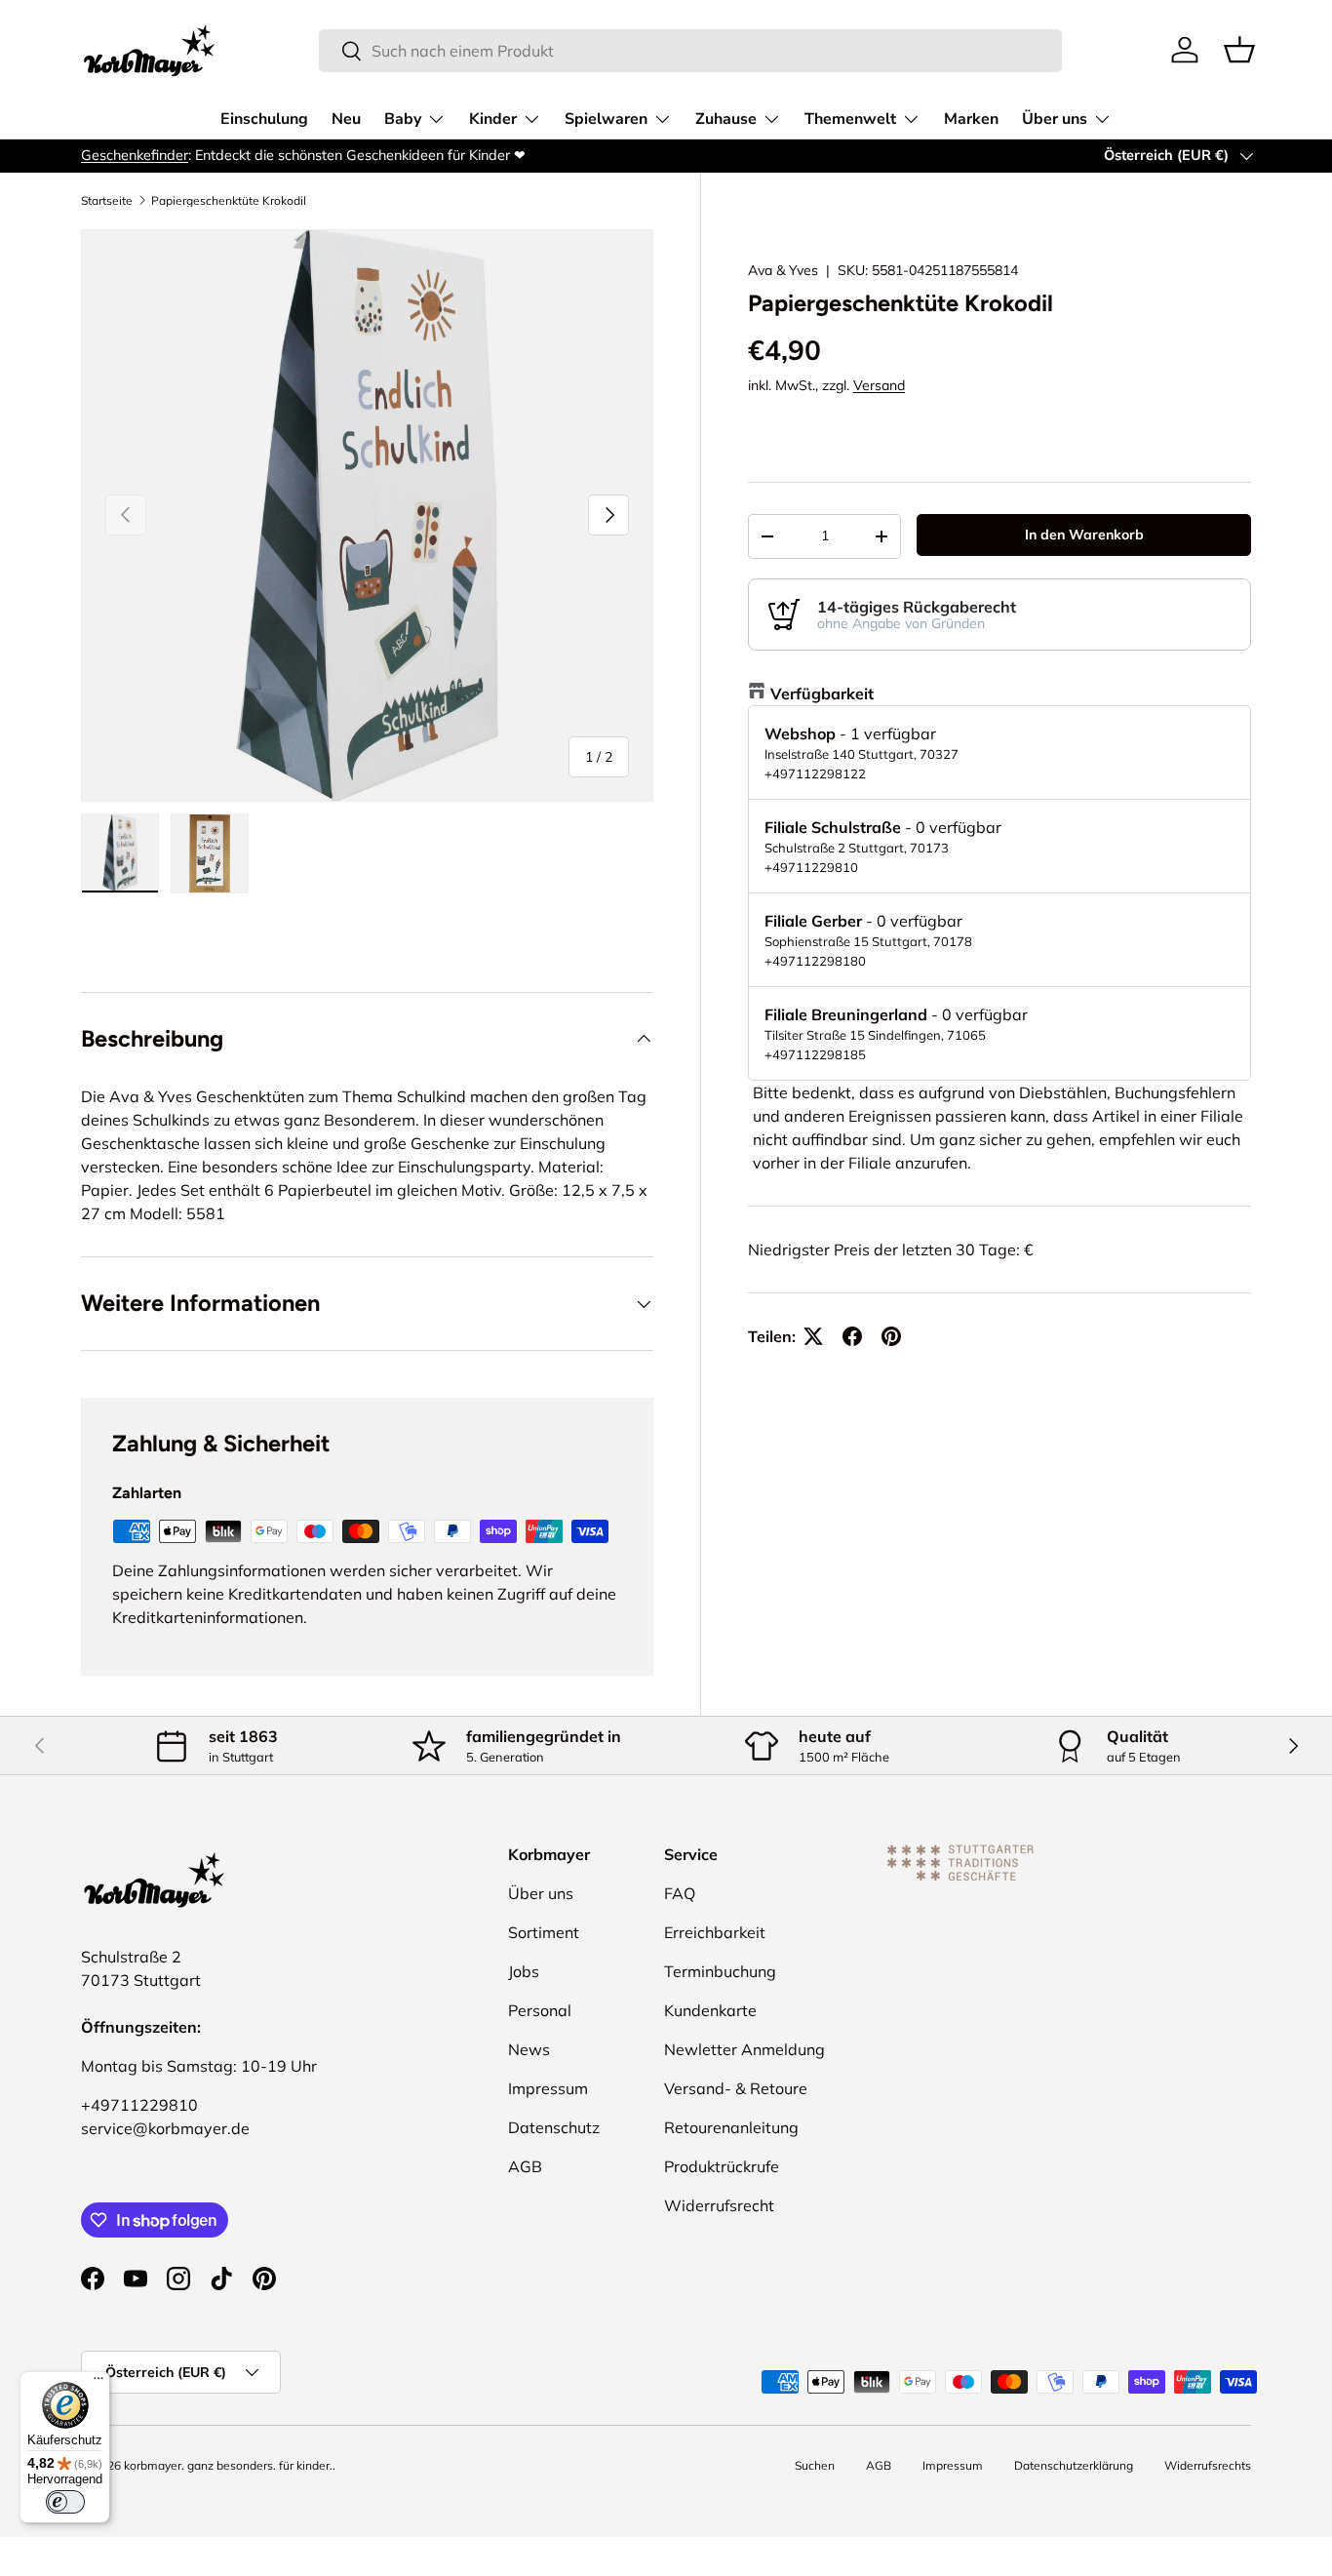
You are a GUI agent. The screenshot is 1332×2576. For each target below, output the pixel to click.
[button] (1239, 50)
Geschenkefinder (135, 155)
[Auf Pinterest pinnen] (891, 1336)
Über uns (1055, 119)
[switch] (65, 2502)
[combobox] (691, 51)
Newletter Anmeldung (744, 2049)
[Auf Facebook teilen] (852, 1336)
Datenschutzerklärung (1074, 2465)
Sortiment (544, 1932)
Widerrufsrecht (719, 2205)
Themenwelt (850, 119)
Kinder (493, 119)
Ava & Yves (783, 270)
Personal (540, 2010)
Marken (971, 119)
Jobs (524, 1971)
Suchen (815, 2465)
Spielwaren (606, 119)
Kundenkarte (710, 2010)
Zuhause (726, 119)
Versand (879, 385)
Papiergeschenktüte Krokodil (229, 201)
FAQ (680, 1893)
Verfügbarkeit (822, 694)
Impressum (548, 2088)
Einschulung (264, 119)
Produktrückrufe (722, 2166)
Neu (346, 119)
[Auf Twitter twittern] (813, 1336)
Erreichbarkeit (715, 1932)
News (529, 2049)
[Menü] (98, 2383)
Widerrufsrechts (1208, 2465)
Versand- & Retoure (736, 2088)
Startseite (107, 201)
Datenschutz (554, 2127)
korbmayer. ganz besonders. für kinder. (228, 2465)
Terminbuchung (720, 1971)
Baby (403, 119)
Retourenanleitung (731, 2127)
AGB (525, 2166)
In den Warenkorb (1084, 535)
